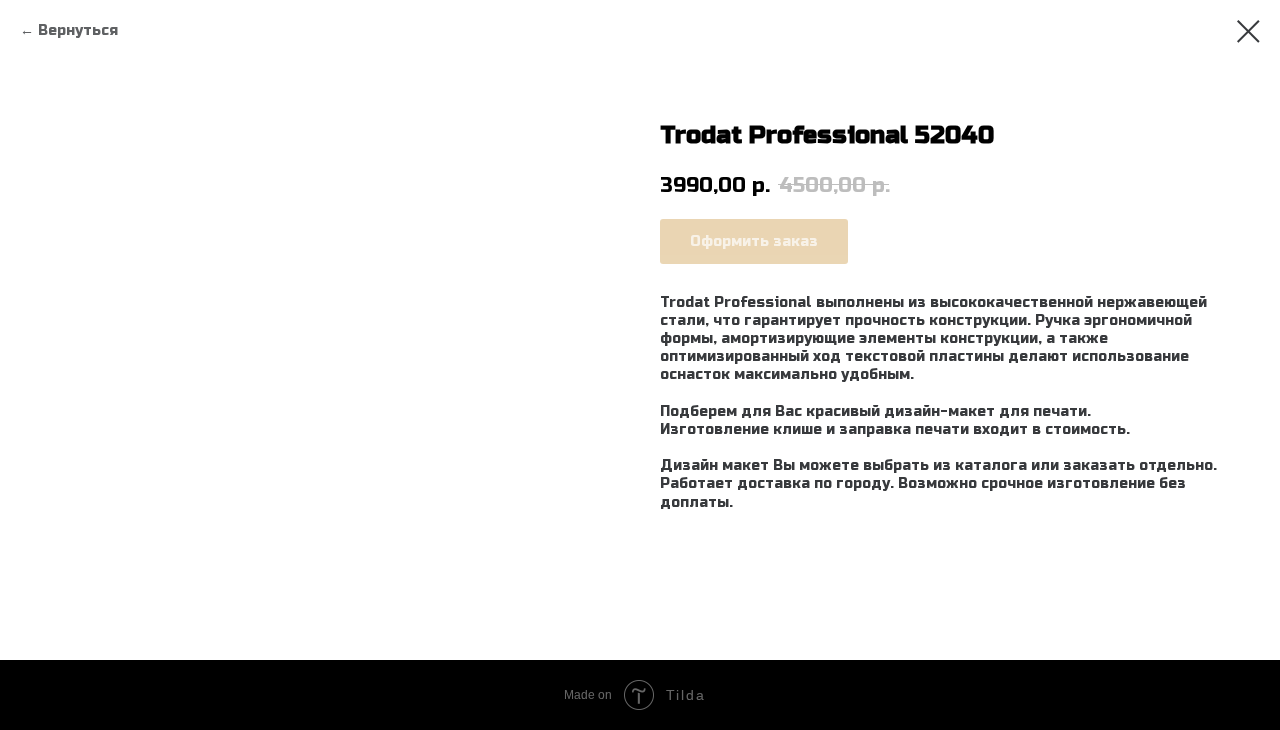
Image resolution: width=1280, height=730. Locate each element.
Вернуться (78, 30)
